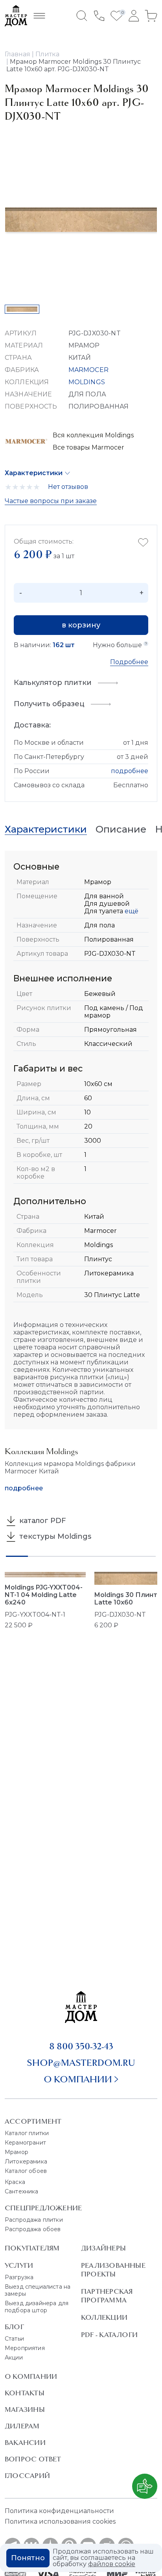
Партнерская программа (107, 2296)
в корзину (81, 625)
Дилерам (22, 2426)
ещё (131, 911)
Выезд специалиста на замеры (38, 2290)
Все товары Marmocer (88, 447)
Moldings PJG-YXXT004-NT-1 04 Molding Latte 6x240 (44, 1595)
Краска (15, 2182)
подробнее (130, 771)
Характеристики (34, 473)
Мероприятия (25, 2348)
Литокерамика (26, 2161)
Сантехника (22, 2191)
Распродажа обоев (33, 2229)
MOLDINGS (87, 382)
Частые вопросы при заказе (51, 501)
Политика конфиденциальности (59, 2511)
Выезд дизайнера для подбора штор (37, 2307)
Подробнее (129, 662)
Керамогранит (25, 2143)
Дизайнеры (103, 2248)
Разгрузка (19, 2277)
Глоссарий (27, 2476)
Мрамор (17, 2152)
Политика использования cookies (60, 2521)
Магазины (25, 2409)
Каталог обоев (26, 2171)
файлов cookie (112, 2564)
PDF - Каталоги (109, 2335)
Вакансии (25, 2443)
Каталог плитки (27, 2133)
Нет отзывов (68, 487)
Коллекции (104, 2317)
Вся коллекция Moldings (93, 435)
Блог (14, 2327)
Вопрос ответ (33, 2459)
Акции (14, 2358)
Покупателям (32, 2248)
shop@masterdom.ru (81, 2063)
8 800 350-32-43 (81, 2046)
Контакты (25, 2393)
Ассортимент (33, 2121)
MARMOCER (88, 370)
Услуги (19, 2265)
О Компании (31, 2376)
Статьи (14, 2339)
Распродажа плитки (34, 2220)
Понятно (28, 2558)
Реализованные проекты (113, 2270)
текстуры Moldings (54, 1536)
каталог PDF (42, 1521)
